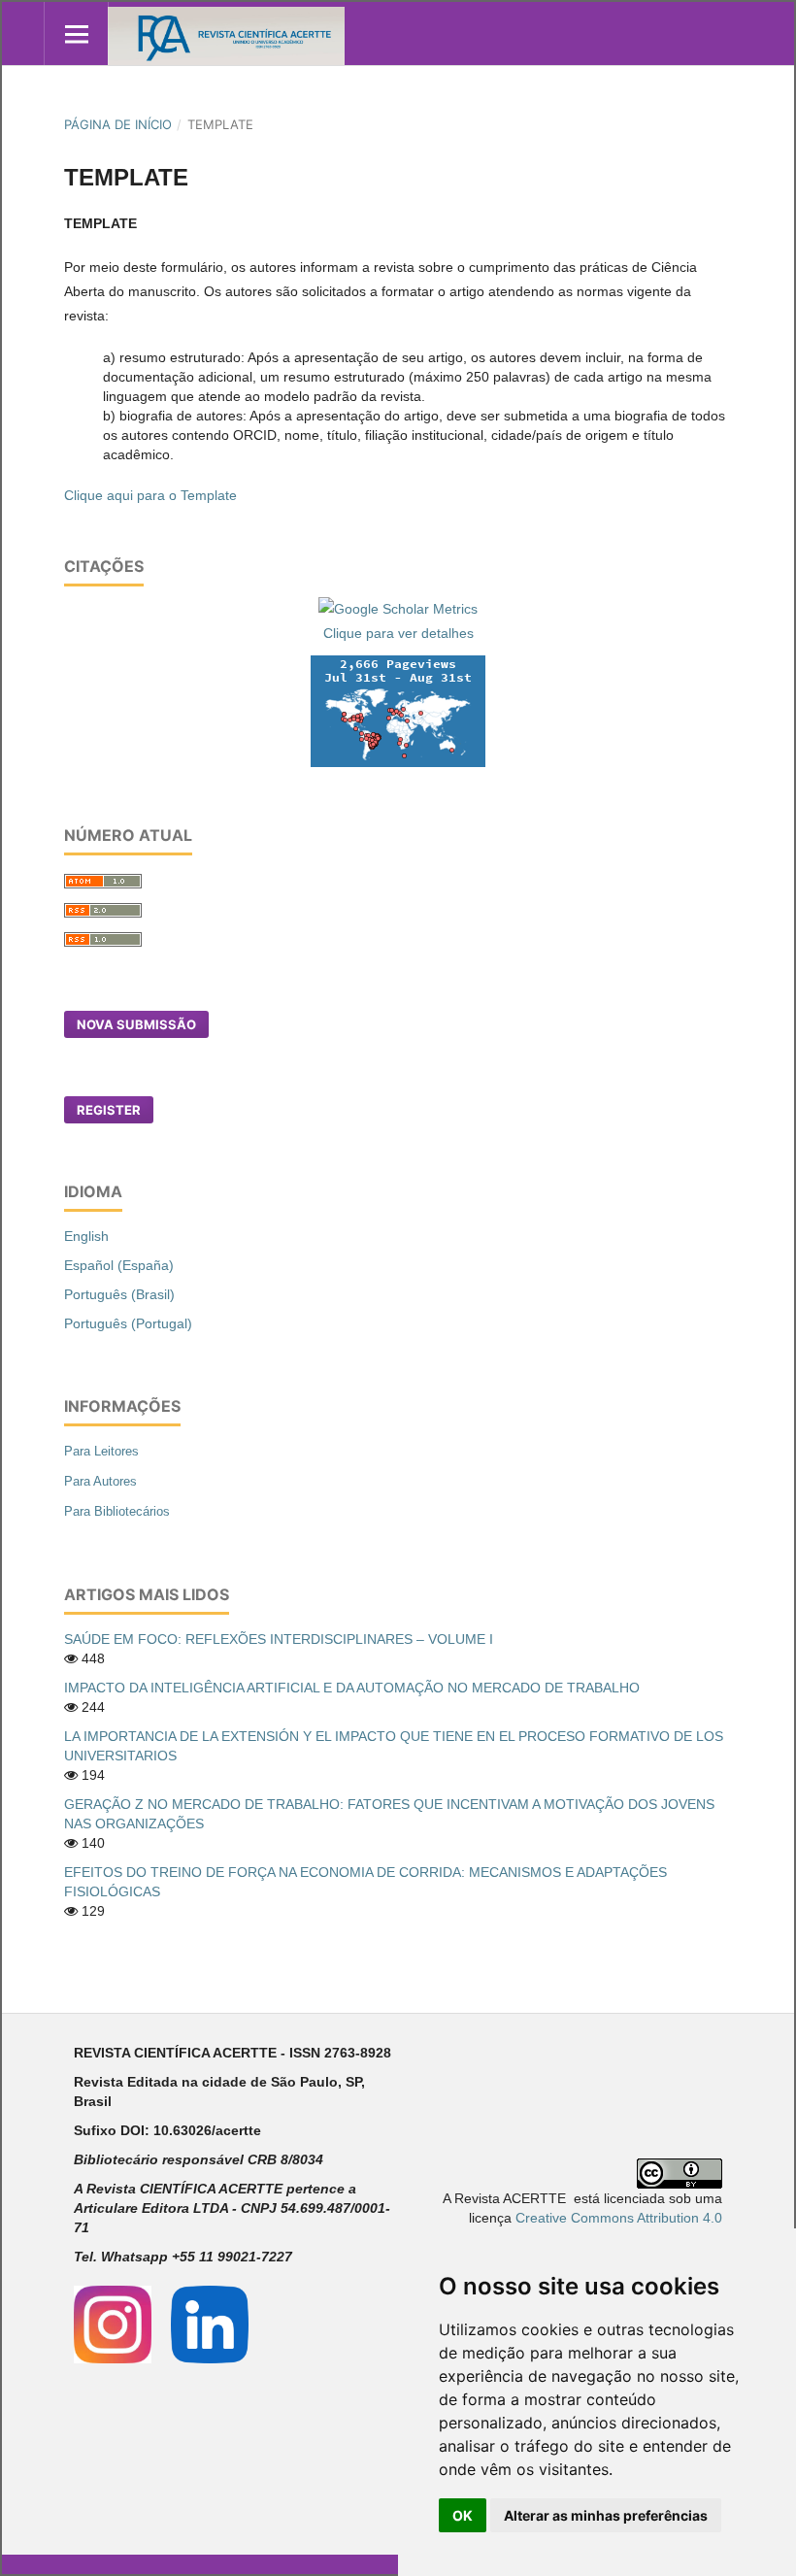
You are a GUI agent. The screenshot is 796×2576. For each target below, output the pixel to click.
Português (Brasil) (119, 1294)
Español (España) (119, 1265)
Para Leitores (101, 1451)
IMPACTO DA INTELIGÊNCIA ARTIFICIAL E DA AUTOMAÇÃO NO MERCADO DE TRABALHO (352, 1688)
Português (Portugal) (128, 1323)
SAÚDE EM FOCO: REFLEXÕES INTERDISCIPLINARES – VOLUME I (279, 1639)
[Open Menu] (76, 33)
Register (109, 1110)
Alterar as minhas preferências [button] (606, 2515)
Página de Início (118, 124)
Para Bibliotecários (117, 1511)
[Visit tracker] (398, 710)
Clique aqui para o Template (150, 495)
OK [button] (463, 2515)
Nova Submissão (136, 1024)
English (86, 1236)
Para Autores (100, 1481)
